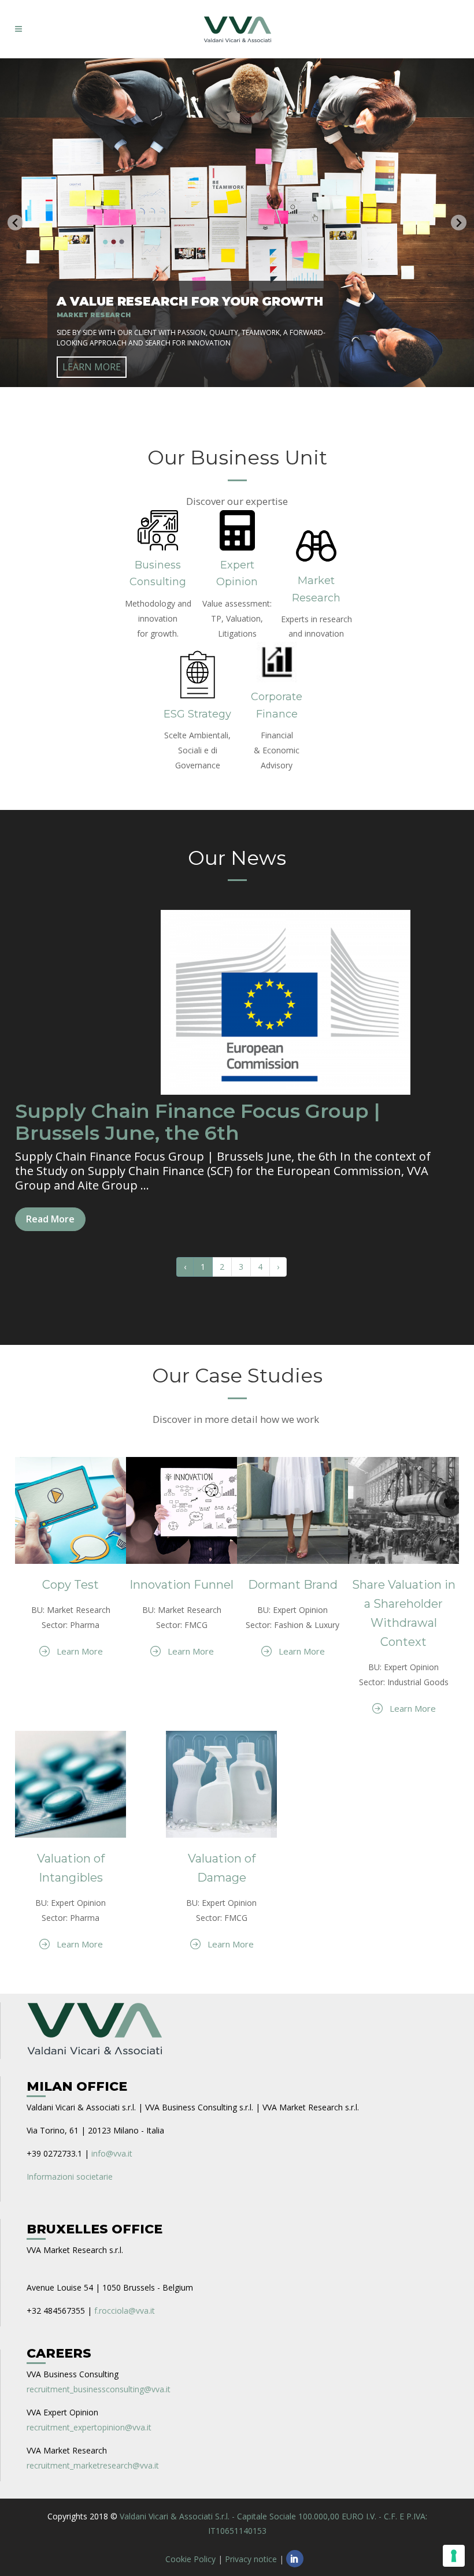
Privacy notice (251, 2559)
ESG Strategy (197, 714)
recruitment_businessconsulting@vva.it (99, 2389)
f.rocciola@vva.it (125, 2311)
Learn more (92, 367)
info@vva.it (112, 2153)
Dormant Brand (293, 1585)
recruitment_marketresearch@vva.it (93, 2465)
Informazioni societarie (70, 2177)
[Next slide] (459, 223)
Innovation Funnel (182, 1585)
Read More (50, 1219)
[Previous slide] (15, 223)
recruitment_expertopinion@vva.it (89, 2427)
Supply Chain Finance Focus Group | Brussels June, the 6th (197, 1122)
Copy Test (71, 1585)
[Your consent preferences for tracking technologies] (454, 2556)
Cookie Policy (190, 2559)
